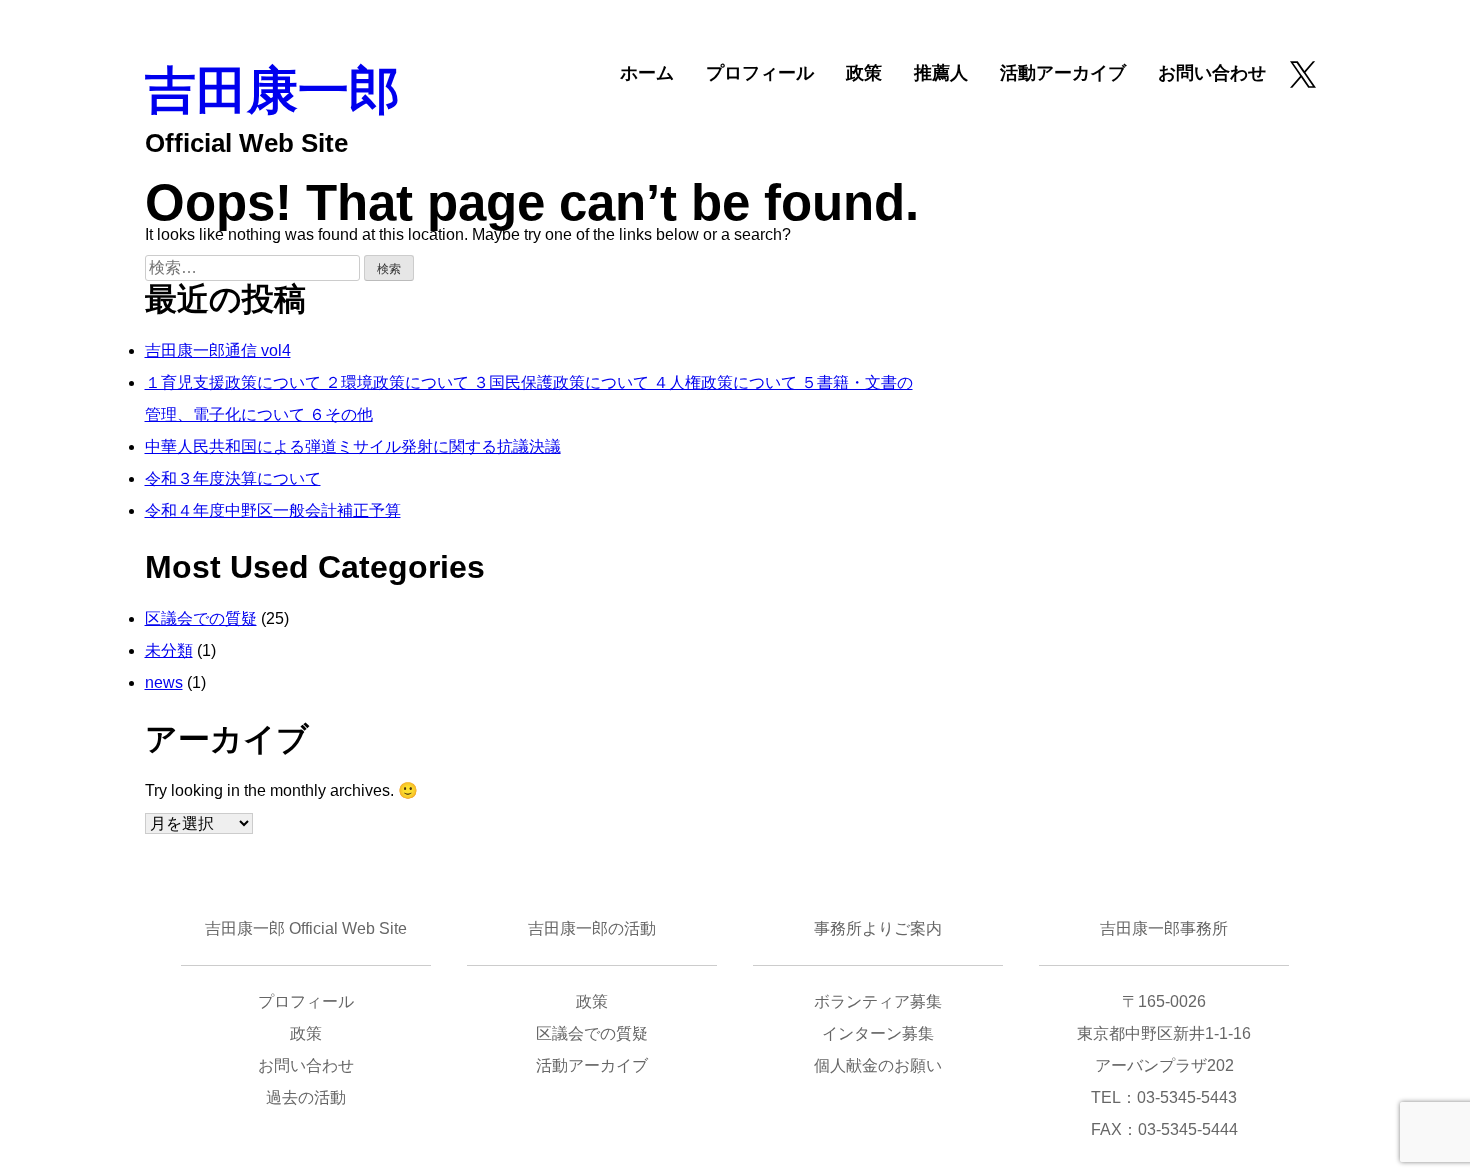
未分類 (169, 650)
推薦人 (941, 73)
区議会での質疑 (201, 618)
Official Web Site (246, 143)
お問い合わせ (1212, 73)
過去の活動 (306, 1097)
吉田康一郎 (272, 90)
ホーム (647, 73)
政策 (864, 73)
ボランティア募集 (878, 1001)
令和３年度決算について (233, 478)
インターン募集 (878, 1033)
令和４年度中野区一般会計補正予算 (273, 510)
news (164, 682)
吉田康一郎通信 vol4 (218, 350)
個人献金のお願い (878, 1065)
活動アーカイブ (1063, 73)
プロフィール (760, 73)
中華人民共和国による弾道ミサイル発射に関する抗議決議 (353, 446)
